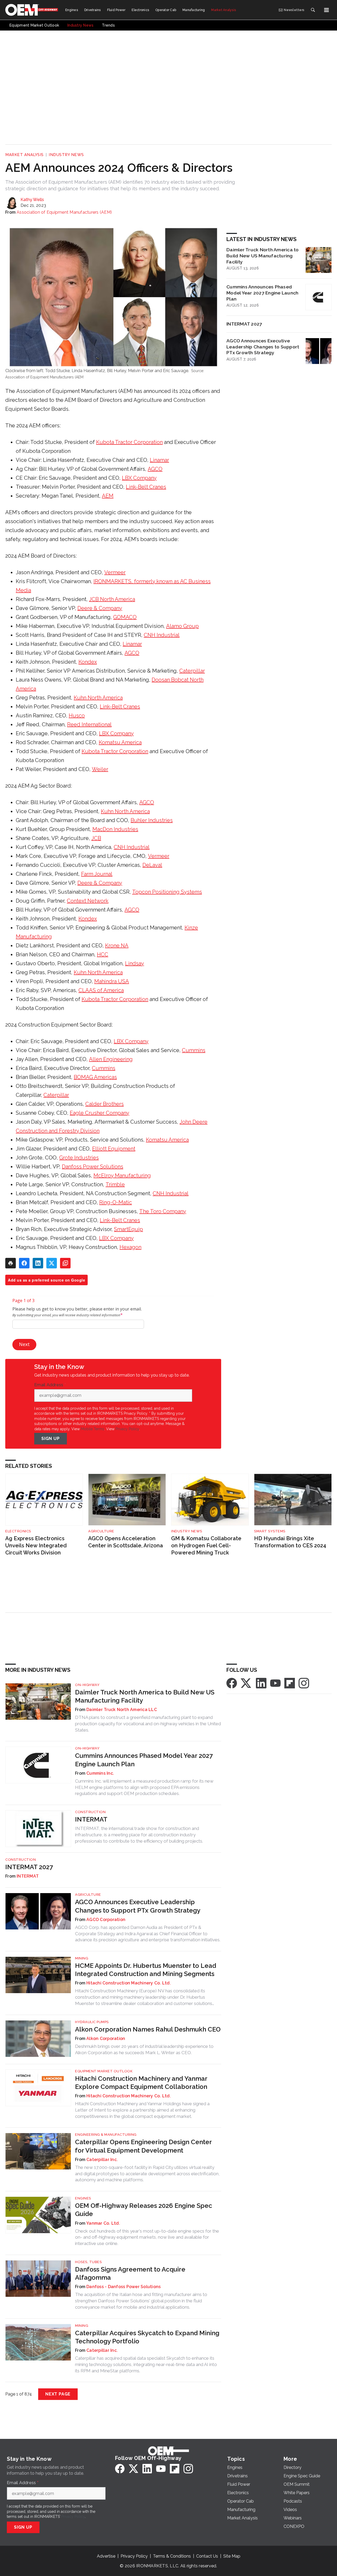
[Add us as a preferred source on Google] (65, 1263)
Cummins (194, 1050)
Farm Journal (97, 874)
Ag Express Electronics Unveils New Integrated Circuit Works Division (36, 1545)
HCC (103, 954)
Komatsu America (120, 742)
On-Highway (87, 1685)
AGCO (155, 469)
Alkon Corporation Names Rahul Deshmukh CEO (148, 2029)
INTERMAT (91, 1819)
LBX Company (139, 478)
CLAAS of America (101, 990)
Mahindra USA (112, 981)
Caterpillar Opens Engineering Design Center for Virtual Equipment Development (143, 2146)
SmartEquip (128, 1229)
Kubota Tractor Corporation (129, 442)
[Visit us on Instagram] (304, 1683)
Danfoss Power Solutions (93, 1167)
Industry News (66, 155)
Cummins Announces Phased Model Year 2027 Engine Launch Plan (262, 293)
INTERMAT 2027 (244, 324)
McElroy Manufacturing (122, 1176)
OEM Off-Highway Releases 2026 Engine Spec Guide (144, 2210)
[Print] (11, 1263)
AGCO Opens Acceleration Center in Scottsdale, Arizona (126, 1542)
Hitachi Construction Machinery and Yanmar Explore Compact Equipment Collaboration (141, 2083)
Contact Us (207, 2556)
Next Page (58, 2394)
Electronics (18, 1531)
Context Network (88, 901)
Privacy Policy (127, 1429)
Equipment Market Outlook (104, 2071)
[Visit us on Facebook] (232, 1683)
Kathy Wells (32, 200)
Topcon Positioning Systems (167, 892)
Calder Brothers (105, 1104)
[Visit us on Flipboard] (290, 1683)
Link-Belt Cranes (146, 487)
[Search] (313, 10)
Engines (83, 2198)
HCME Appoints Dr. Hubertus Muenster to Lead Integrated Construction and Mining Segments (146, 1970)
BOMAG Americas (95, 1077)
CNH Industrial (162, 635)
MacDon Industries (115, 829)
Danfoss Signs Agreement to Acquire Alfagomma (130, 2273)
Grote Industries (79, 1158)
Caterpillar (192, 671)
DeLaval (152, 865)
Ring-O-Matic (116, 1202)
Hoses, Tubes (88, 2262)
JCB (96, 838)
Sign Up (51, 1439)
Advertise (106, 2556)
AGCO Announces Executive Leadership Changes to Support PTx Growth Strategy (263, 347)
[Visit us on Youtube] (275, 1683)
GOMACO (125, 617)
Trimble (115, 1184)
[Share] (24, 1263)
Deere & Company (100, 608)
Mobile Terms (93, 1429)
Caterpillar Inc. (102, 2160)
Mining (82, 1958)
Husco (77, 716)
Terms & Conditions (172, 2556)
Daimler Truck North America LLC (122, 1710)
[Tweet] (52, 1263)
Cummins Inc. (100, 1773)
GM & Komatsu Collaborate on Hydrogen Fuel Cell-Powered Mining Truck (206, 1545)
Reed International (89, 724)
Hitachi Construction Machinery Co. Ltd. (129, 1983)
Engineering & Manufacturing (106, 2135)
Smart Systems (270, 1531)
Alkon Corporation (106, 2039)
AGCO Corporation (106, 1920)
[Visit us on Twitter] (246, 1683)
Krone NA (117, 946)
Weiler (100, 769)
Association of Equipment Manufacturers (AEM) (64, 212)
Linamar (159, 460)
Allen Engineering (111, 1059)
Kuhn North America (98, 698)
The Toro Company (163, 1211)
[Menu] (326, 10)
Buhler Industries (152, 820)
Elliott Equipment (114, 1149)
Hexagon (130, 1247)
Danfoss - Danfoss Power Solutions (123, 2287)
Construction (90, 1812)
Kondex (88, 662)
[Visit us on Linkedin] (261, 1683)
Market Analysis (24, 155)
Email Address (50, 1385)
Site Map (232, 2556)
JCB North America (112, 599)
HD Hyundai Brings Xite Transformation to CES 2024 (290, 1542)
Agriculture (101, 1531)
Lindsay (135, 963)
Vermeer (115, 572)
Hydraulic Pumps (92, 2022)
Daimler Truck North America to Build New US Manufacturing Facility (263, 256)
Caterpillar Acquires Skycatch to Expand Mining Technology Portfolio (147, 2337)
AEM (108, 496)
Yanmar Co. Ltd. (103, 2223)
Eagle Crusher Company (100, 1113)
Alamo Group (182, 626)
